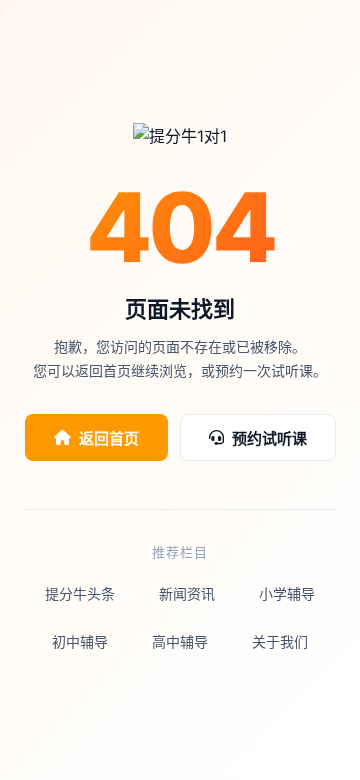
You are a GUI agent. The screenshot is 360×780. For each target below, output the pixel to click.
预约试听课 (269, 438)
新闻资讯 (187, 593)
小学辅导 (287, 593)
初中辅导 (80, 641)
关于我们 (280, 641)
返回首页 (109, 438)
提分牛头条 (80, 593)
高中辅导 (180, 641)
